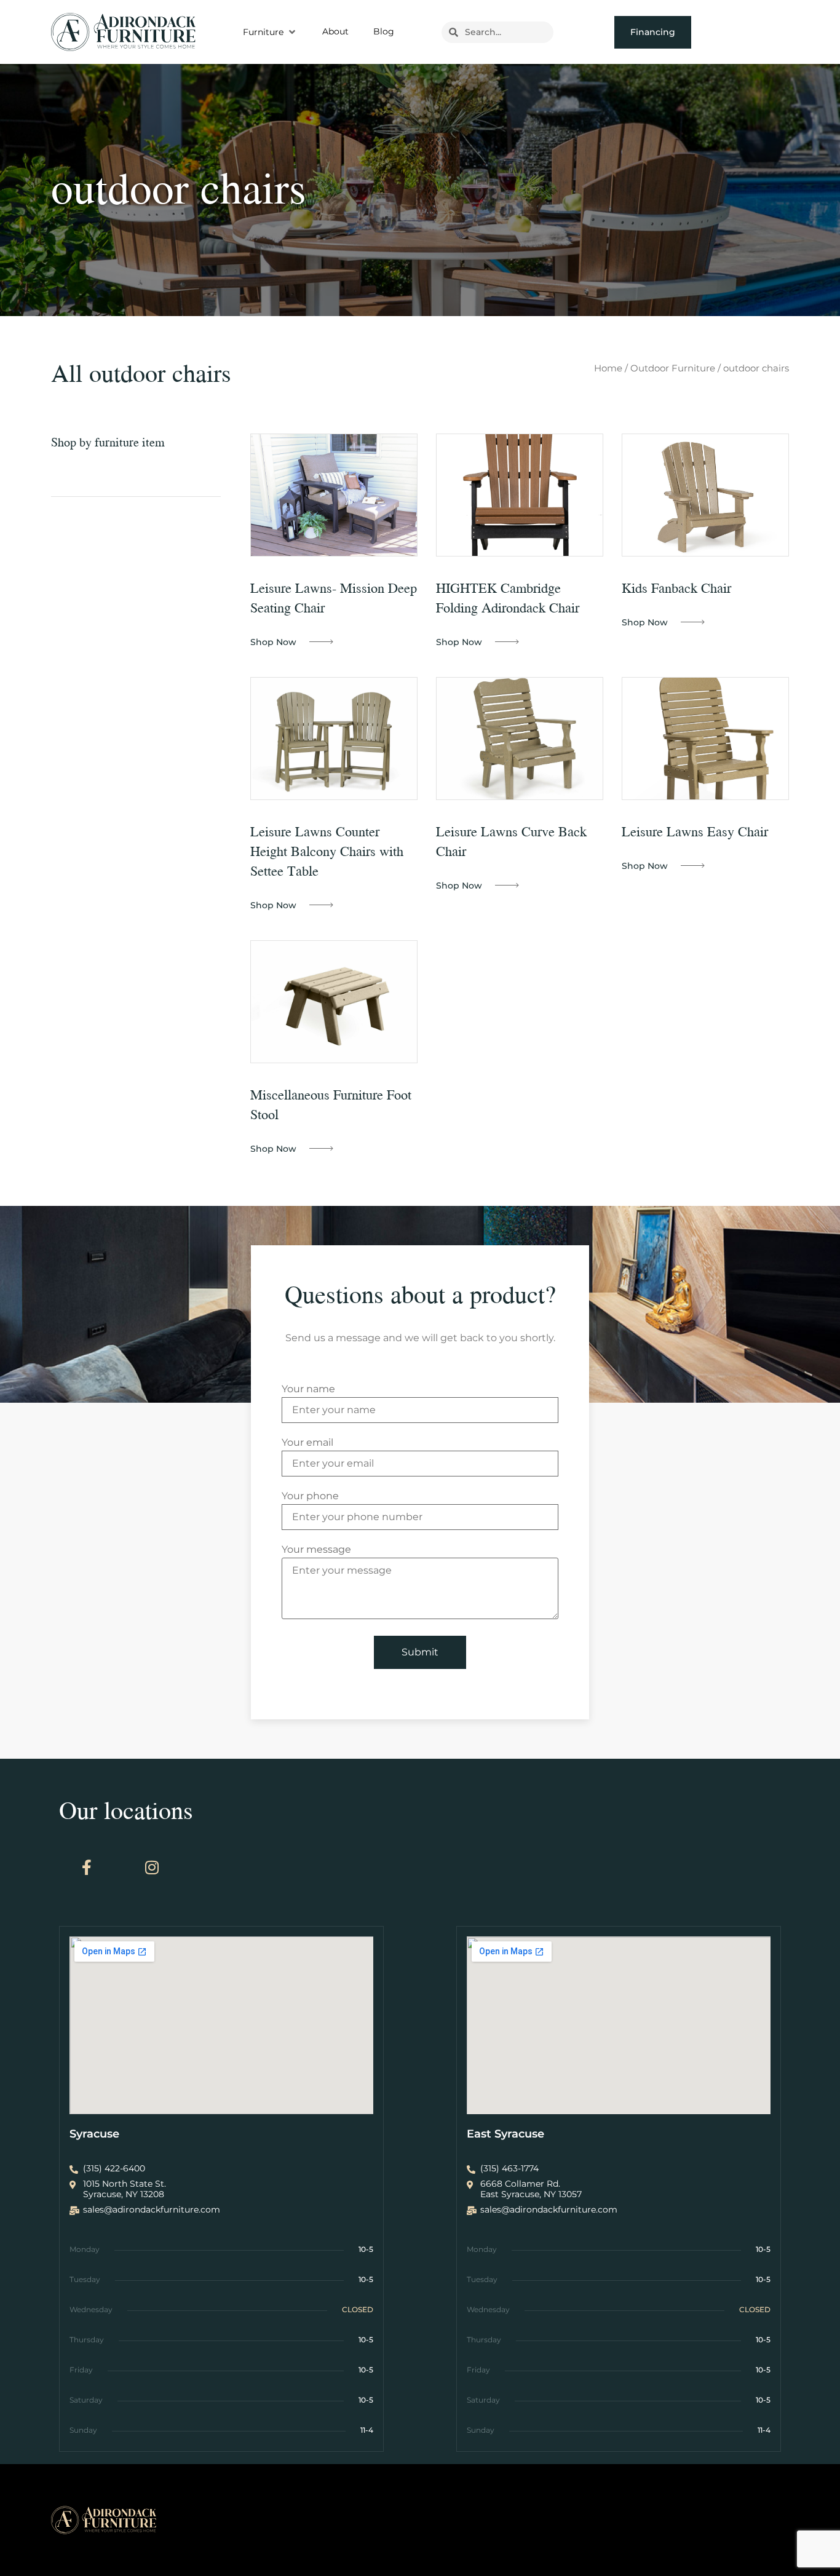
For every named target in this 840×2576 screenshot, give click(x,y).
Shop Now (273, 642)
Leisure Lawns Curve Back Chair (511, 841)
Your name (308, 1389)
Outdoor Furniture (673, 368)
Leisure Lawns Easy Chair (695, 831)
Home (608, 368)
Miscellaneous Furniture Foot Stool (331, 1104)
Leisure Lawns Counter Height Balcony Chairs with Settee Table (327, 851)
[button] (270, 32)
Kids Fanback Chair (676, 588)
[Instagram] (152, 1868)
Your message (316, 1550)
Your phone (310, 1496)
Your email (307, 1443)
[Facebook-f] (87, 1868)
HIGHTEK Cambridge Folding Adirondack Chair (508, 597)
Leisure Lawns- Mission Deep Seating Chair (334, 597)
